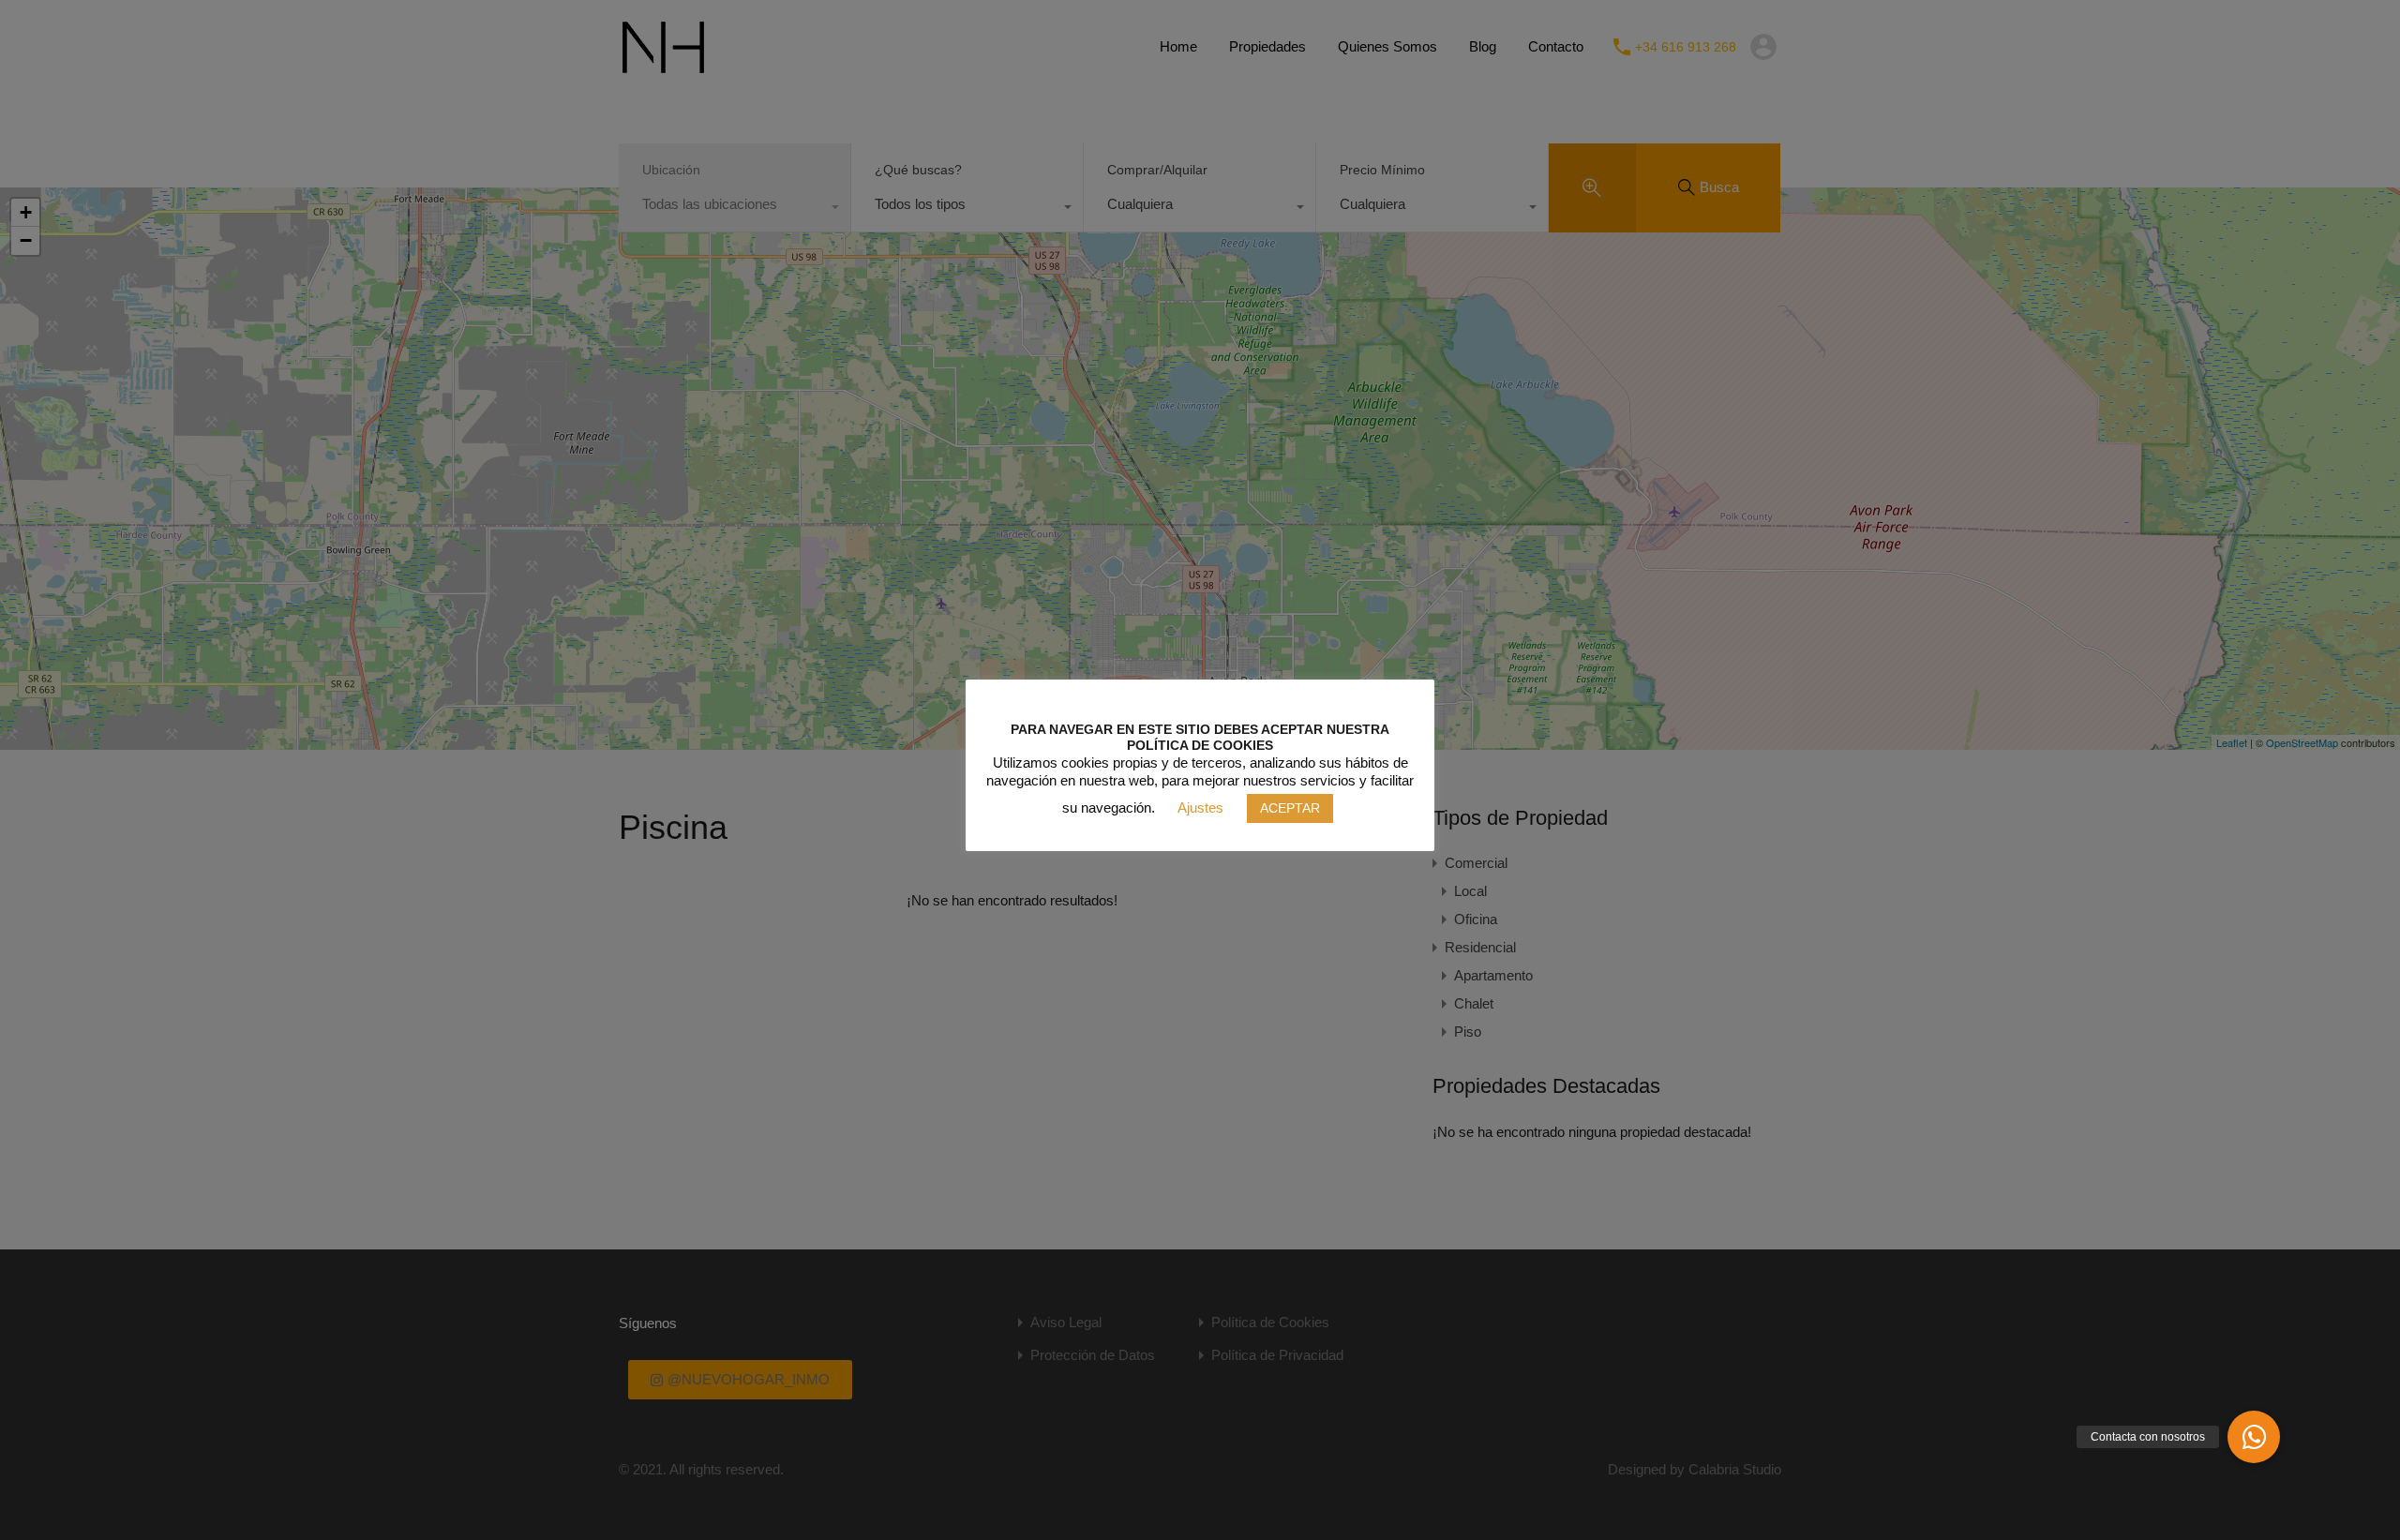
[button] (2254, 1437)
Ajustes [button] (1200, 807)
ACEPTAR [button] (1290, 808)
